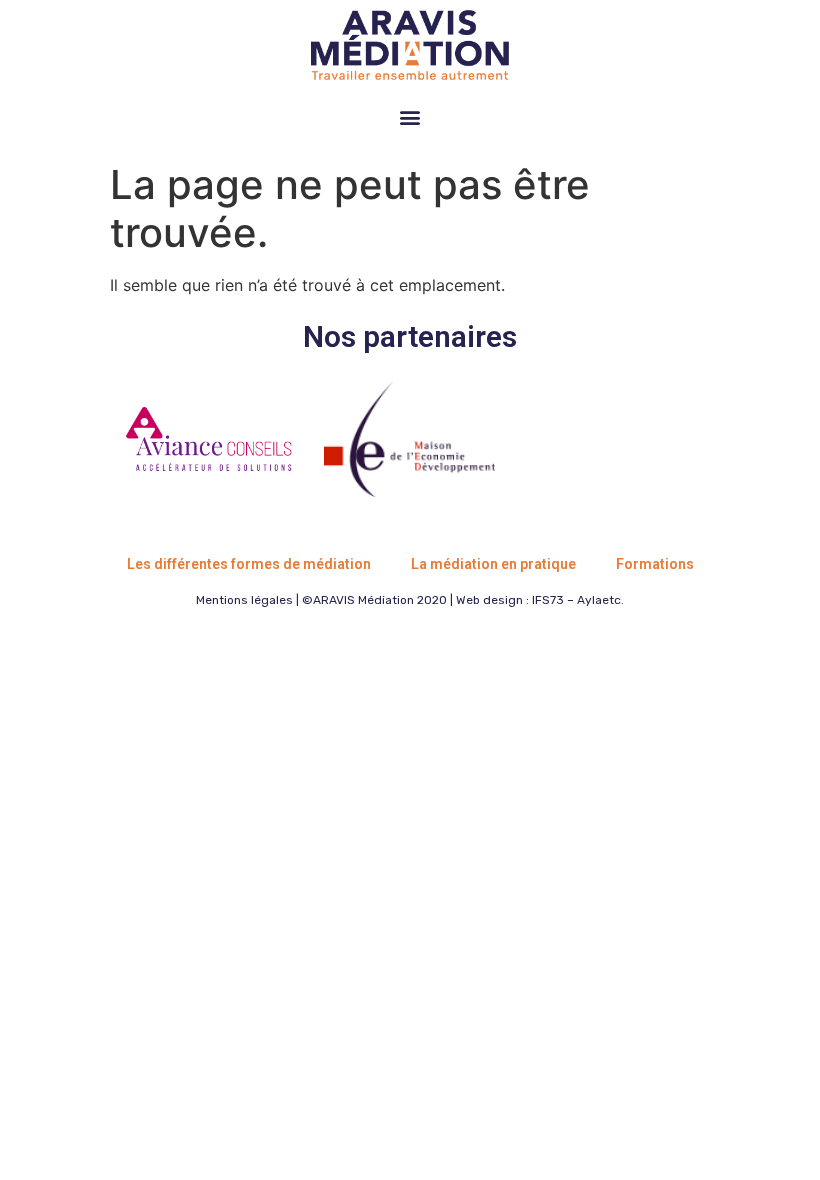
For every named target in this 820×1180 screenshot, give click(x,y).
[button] (410, 116)
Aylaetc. (600, 600)
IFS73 (548, 600)
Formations (655, 564)
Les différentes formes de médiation (249, 564)
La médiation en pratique (493, 564)
